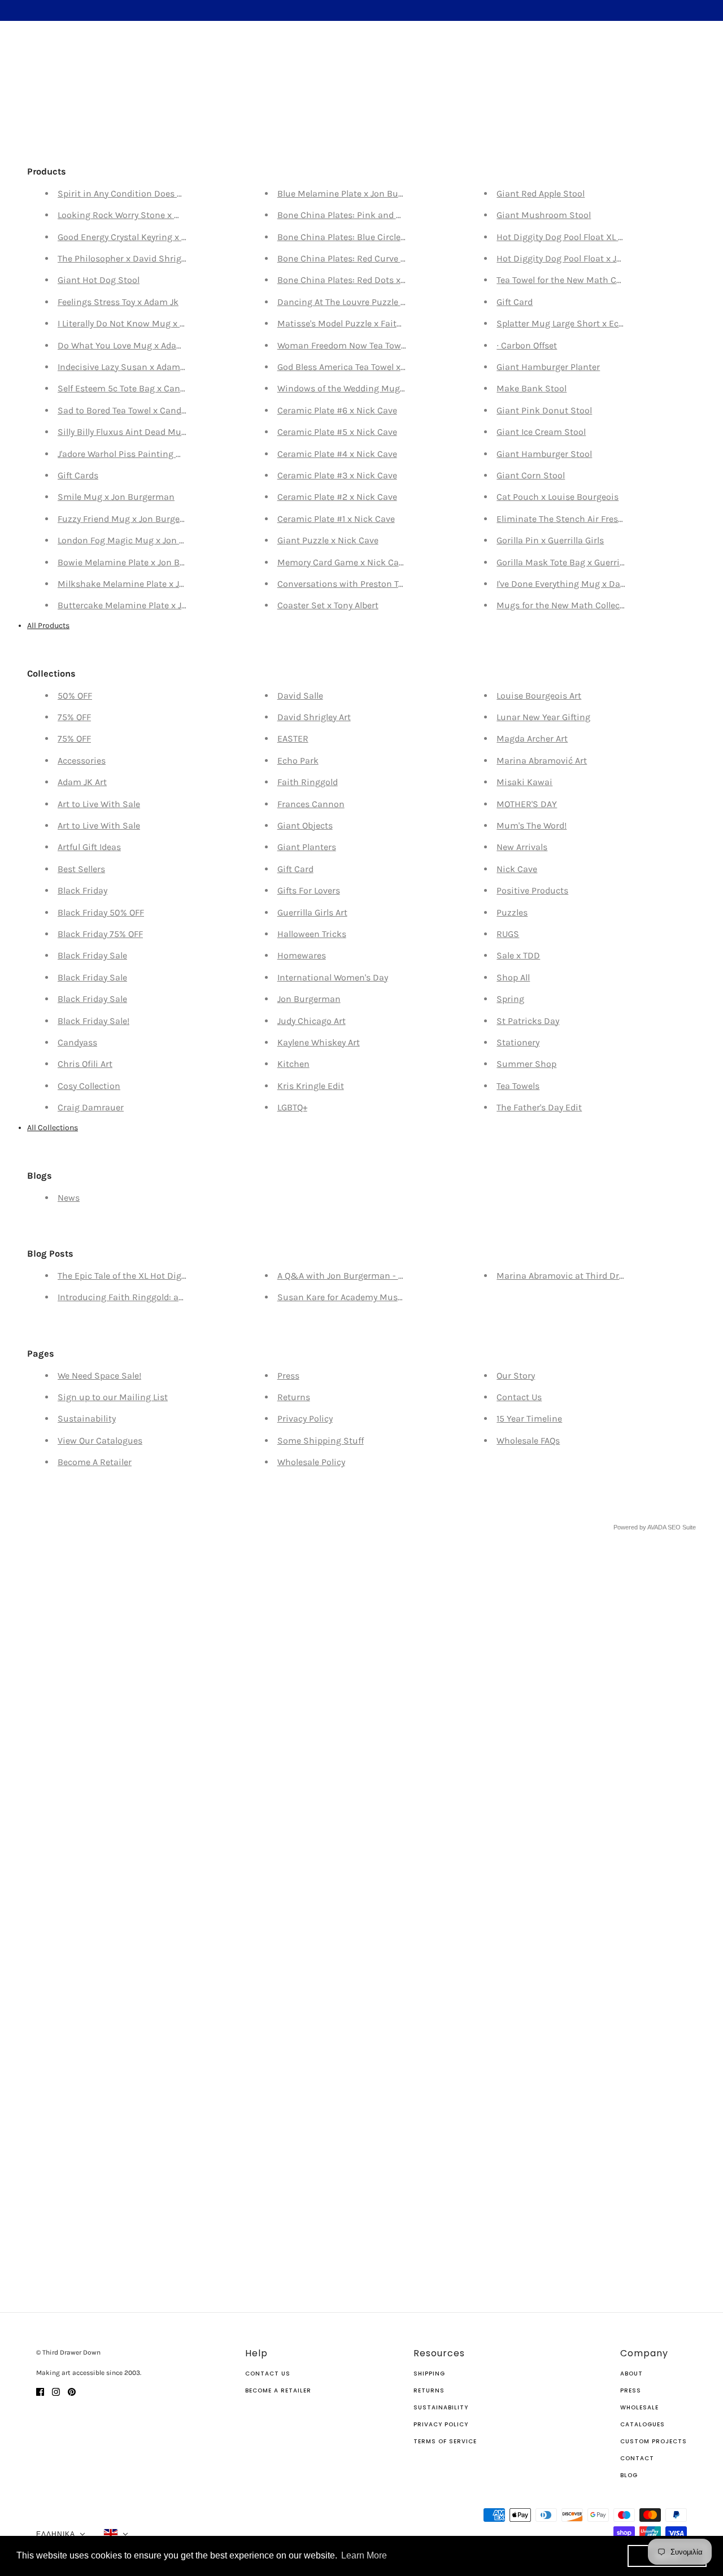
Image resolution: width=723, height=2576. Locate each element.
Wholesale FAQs (528, 1440)
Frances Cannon (311, 804)
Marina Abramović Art (542, 760)
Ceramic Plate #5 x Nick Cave (337, 432)
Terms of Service (445, 2441)
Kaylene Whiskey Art (319, 1042)
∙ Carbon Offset (527, 345)
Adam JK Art (82, 782)
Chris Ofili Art (85, 1064)
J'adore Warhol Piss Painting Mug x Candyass (150, 454)
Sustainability (87, 1418)
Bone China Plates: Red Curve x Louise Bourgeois (378, 258)
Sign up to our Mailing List (113, 1397)
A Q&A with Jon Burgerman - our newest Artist (373, 1276)
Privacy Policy (305, 1418)
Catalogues (643, 2424)
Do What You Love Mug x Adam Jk (127, 345)
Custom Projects (654, 2441)
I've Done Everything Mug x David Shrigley (582, 584)
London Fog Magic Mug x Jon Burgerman (142, 540)
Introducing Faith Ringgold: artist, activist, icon (155, 1297)
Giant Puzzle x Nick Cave (328, 540)
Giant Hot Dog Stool (99, 280)
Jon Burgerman (309, 999)
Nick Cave (517, 869)
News (69, 1198)
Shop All (513, 977)
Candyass (77, 1042)
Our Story (516, 1376)
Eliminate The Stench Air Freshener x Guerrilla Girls (602, 519)
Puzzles (512, 912)
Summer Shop (526, 1064)
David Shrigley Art (314, 717)
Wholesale (639, 2407)
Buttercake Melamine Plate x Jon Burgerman (149, 605)
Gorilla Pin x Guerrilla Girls (550, 540)
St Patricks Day (528, 1021)
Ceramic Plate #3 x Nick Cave (337, 475)
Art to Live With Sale (99, 804)
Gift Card (515, 302)
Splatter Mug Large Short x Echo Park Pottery (589, 323)
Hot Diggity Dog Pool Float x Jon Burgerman (586, 258)
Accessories (82, 760)
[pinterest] (72, 2391)
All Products (48, 626)
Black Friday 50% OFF (101, 912)
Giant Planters (307, 847)
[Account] (677, 54)
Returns (294, 1397)
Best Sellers (81, 869)
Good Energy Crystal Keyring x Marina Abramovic (158, 237)
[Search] (24, 53)
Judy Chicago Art (312, 1021)
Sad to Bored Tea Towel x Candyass (129, 410)
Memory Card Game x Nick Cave (343, 562)
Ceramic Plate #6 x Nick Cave (337, 410)
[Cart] (699, 54)
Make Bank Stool (532, 388)
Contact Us (519, 1397)
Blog (629, 2475)
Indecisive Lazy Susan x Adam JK (125, 367)
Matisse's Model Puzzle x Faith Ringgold (359, 323)
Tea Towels (518, 1086)
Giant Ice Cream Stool (541, 432)
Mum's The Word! (532, 825)
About (631, 2374)
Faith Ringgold (308, 782)
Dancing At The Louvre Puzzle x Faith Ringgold (373, 302)
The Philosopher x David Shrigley (125, 258)
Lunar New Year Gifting (543, 717)
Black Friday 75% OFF (100, 934)
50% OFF (75, 696)
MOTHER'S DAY (527, 804)
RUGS (508, 934)
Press (288, 1376)
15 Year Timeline (529, 1418)
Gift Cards (78, 475)
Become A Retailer (95, 1462)
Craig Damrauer (91, 1107)
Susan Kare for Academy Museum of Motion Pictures (386, 1297)
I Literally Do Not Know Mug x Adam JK (136, 323)
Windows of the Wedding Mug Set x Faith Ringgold (381, 388)
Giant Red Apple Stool (541, 193)
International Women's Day (333, 977)
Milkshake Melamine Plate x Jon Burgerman (148, 584)
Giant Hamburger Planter (548, 367)
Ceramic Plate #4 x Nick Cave (337, 454)
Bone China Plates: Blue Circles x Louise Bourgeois (381, 237)
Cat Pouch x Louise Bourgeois (558, 497)
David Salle (300, 696)
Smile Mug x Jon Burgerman (116, 497)
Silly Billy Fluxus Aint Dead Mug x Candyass (146, 432)
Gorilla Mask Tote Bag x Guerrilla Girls (573, 562)
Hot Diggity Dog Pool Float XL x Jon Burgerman (592, 237)
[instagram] (56, 2391)
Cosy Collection (89, 1086)
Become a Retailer (278, 2390)
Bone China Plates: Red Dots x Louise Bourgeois (375, 280)
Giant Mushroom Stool (544, 215)
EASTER (293, 738)
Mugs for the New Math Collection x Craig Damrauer (604, 605)
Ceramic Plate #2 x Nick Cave (337, 497)
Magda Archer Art (532, 738)
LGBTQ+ (292, 1107)
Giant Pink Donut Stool (544, 410)
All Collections (53, 1128)
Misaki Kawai (524, 782)
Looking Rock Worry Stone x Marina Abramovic (154, 215)
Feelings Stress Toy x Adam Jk (118, 302)
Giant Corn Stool (531, 475)
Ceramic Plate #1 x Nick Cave (336, 519)
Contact (637, 2458)
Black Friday (82, 890)
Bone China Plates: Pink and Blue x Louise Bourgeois (386, 215)
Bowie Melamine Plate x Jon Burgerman (139, 562)
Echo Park (298, 760)
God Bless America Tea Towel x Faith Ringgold (370, 367)
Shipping (429, 2374)
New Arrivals (522, 847)
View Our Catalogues (100, 1440)
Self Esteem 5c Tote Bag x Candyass (130, 388)
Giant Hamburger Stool (544, 454)
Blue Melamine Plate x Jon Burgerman (356, 193)
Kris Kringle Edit (311, 1086)
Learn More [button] (364, 2555)
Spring (510, 999)
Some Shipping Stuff (321, 1440)
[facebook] (40, 2391)
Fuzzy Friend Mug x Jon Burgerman (130, 519)
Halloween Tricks (312, 934)
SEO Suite (682, 1527)
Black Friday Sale (92, 955)
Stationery (518, 1042)
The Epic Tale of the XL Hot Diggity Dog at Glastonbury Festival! (186, 1276)
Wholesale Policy (311, 1462)
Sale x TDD (518, 955)
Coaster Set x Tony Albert (328, 605)
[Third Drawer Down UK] (362, 54)
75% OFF (74, 717)
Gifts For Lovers (309, 890)
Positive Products (532, 890)
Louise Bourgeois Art (539, 696)
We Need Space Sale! (99, 1376)
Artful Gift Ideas (89, 847)
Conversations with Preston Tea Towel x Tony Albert (382, 584)
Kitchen (293, 1064)
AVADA (657, 1527)
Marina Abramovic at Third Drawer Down (581, 1276)
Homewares (302, 955)
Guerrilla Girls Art (312, 912)
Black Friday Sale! (93, 1021)
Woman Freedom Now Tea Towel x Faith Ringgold (377, 345)
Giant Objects (305, 825)
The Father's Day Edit (539, 1107)
